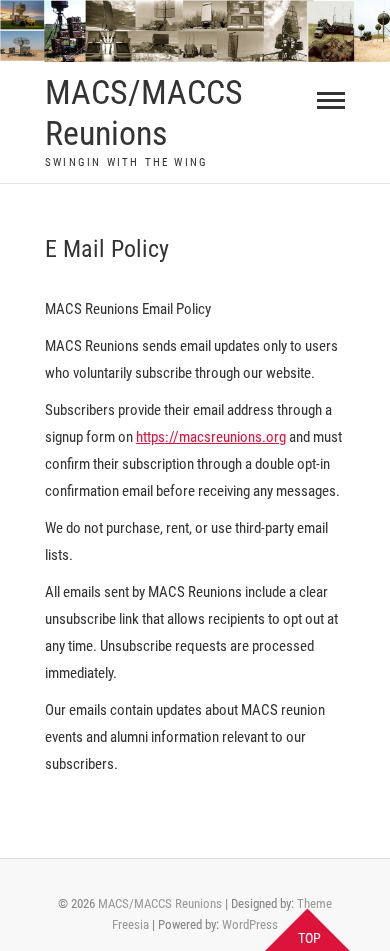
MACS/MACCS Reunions (144, 112)
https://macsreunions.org (211, 437)
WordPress (250, 924)
